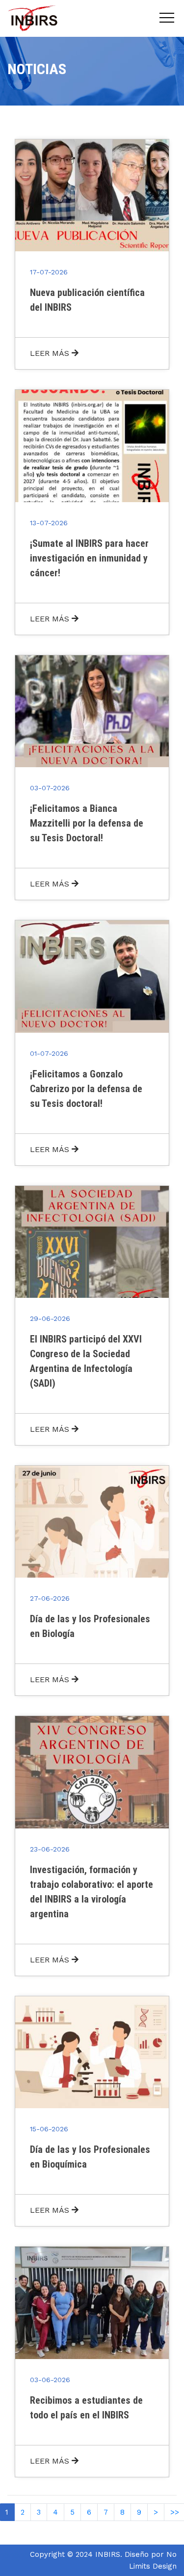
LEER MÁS (51, 353)
